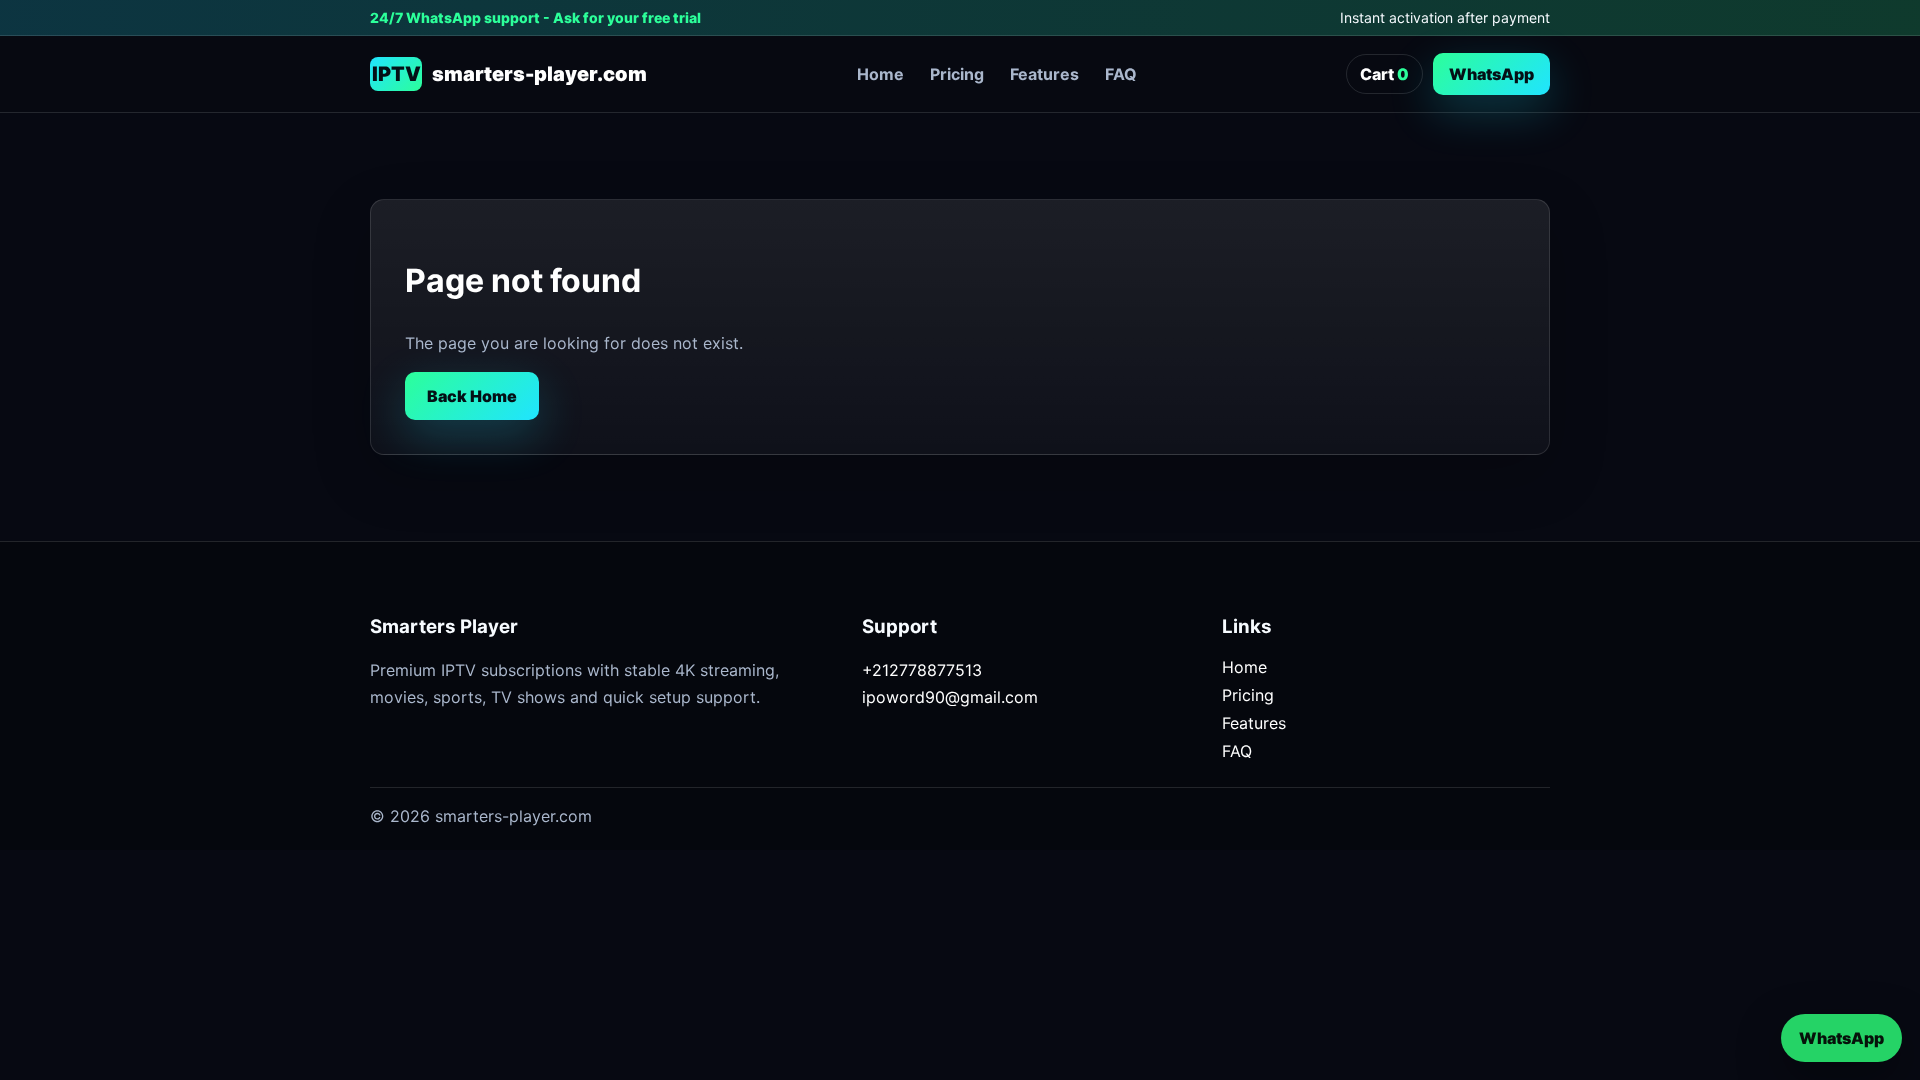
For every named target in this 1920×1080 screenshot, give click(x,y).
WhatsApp (1491, 74)
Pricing (957, 74)
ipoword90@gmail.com (950, 697)
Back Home (472, 396)
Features (1044, 74)
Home (880, 74)
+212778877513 (922, 670)
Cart (1384, 74)
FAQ (1121, 74)
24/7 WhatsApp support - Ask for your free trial (535, 17)
